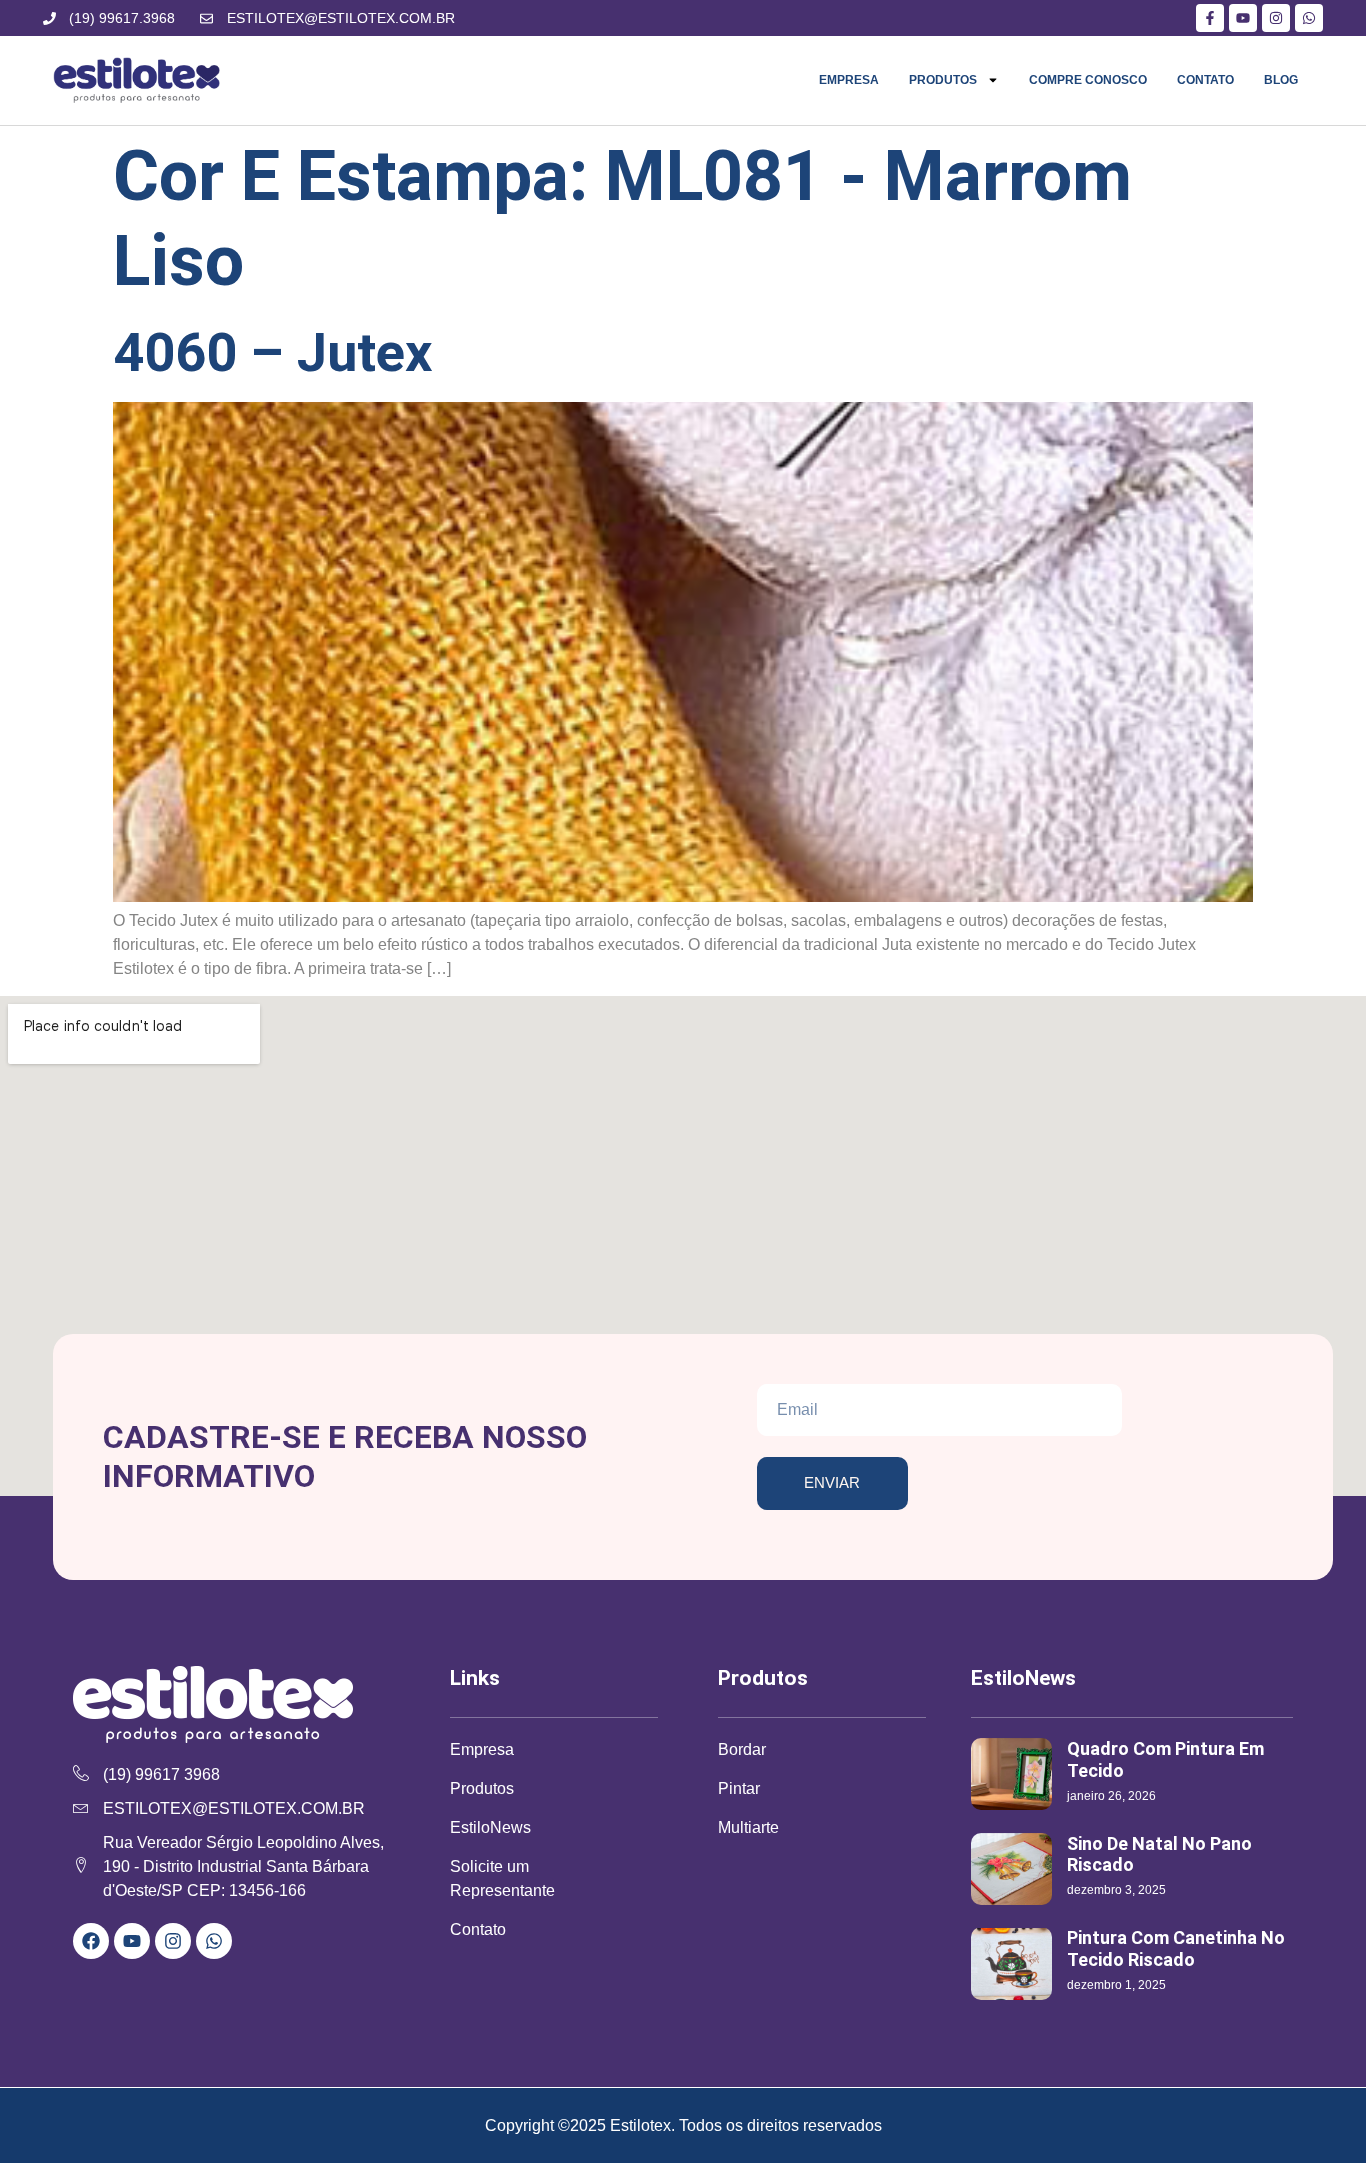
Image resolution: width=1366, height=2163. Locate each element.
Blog (1281, 80)
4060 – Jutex (273, 352)
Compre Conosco (1088, 80)
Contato (1205, 80)
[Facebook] (91, 1941)
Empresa (849, 80)
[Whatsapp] (214, 1941)
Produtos (943, 80)
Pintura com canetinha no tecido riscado (1176, 1948)
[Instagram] (173, 1941)
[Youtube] (132, 1941)
